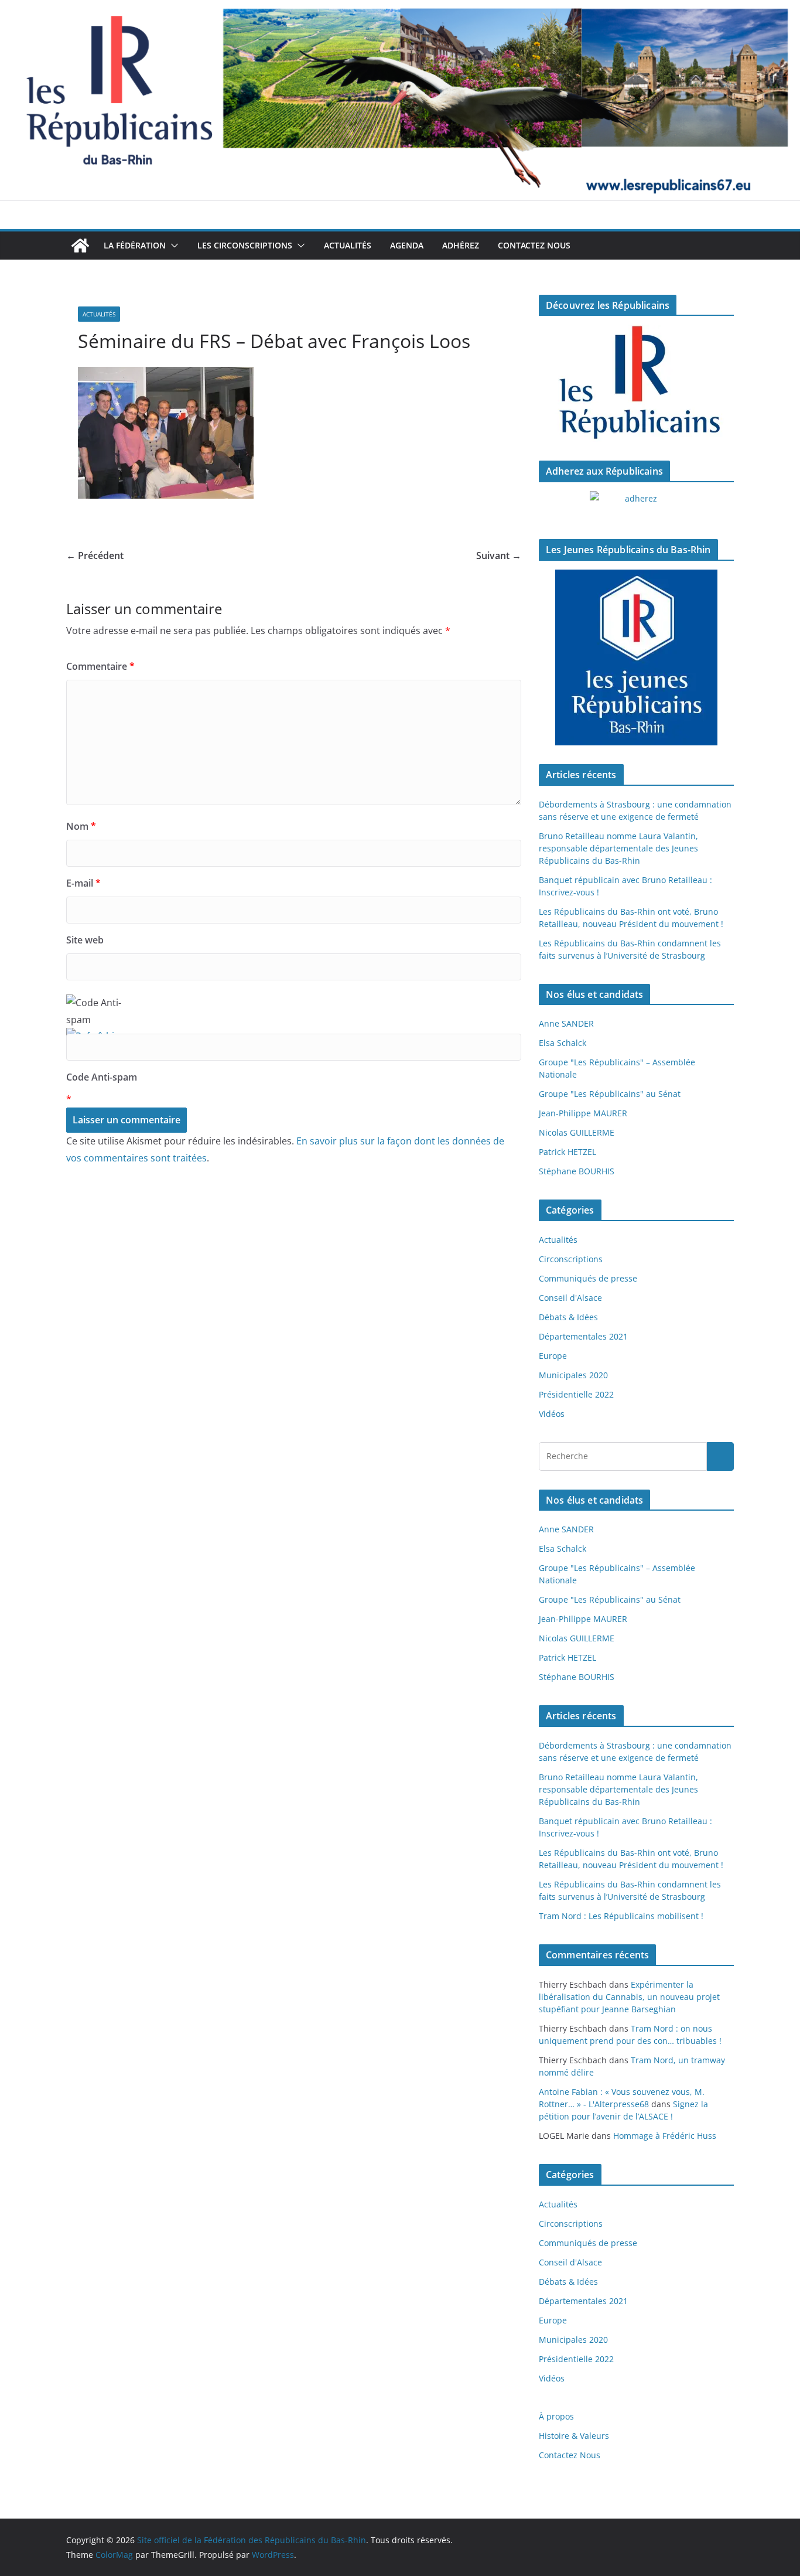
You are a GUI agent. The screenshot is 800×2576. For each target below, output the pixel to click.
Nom (81, 826)
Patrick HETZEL (567, 1152)
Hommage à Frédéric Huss (665, 2136)
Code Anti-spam (102, 1077)
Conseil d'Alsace (570, 1298)
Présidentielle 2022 (576, 1394)
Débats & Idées (568, 1317)
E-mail (83, 883)
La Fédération (135, 245)
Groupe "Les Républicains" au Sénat (610, 1094)
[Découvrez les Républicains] (636, 383)
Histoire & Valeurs (574, 2436)
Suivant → (499, 556)
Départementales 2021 (583, 1336)
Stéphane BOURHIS (577, 1171)
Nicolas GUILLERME (577, 1132)
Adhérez (461, 245)
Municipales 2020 (573, 1375)
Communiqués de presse (588, 1278)
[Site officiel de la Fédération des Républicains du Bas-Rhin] (400, 8)
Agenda (407, 245)
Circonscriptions (571, 1259)
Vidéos (552, 1414)
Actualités (348, 245)
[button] (172, 246)
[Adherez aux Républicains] (636, 506)
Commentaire (100, 666)
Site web (85, 940)
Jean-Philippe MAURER (583, 1113)
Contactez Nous (534, 245)
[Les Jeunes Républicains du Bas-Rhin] (636, 657)
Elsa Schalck (563, 1043)
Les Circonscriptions (245, 245)
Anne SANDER (566, 1023)
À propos (556, 2416)
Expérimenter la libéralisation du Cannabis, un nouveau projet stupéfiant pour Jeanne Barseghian (629, 1997)
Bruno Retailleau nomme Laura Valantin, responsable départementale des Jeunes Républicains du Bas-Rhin (618, 848)
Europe (553, 1356)
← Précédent (95, 556)
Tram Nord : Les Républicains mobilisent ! (621, 1916)
